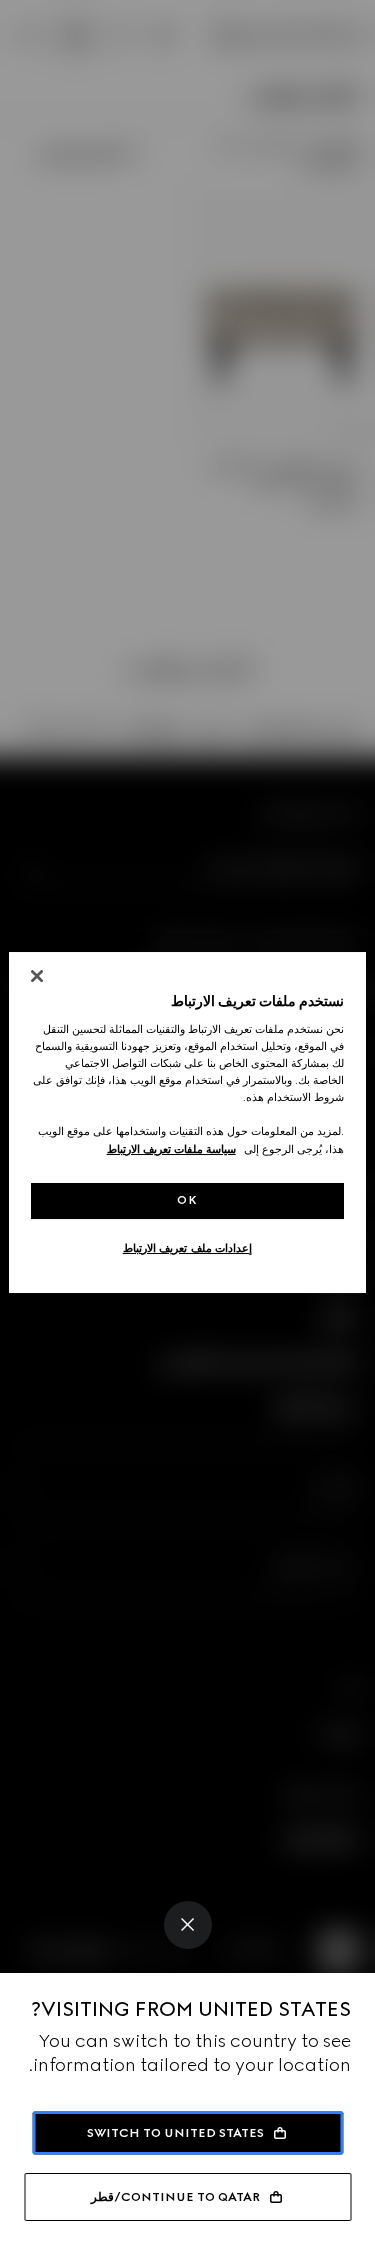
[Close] (188, 1925)
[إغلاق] (37, 976)
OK (187, 1200)
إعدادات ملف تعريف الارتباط (188, 1248)
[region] (187, 1123)
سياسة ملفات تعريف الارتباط (171, 1149)
